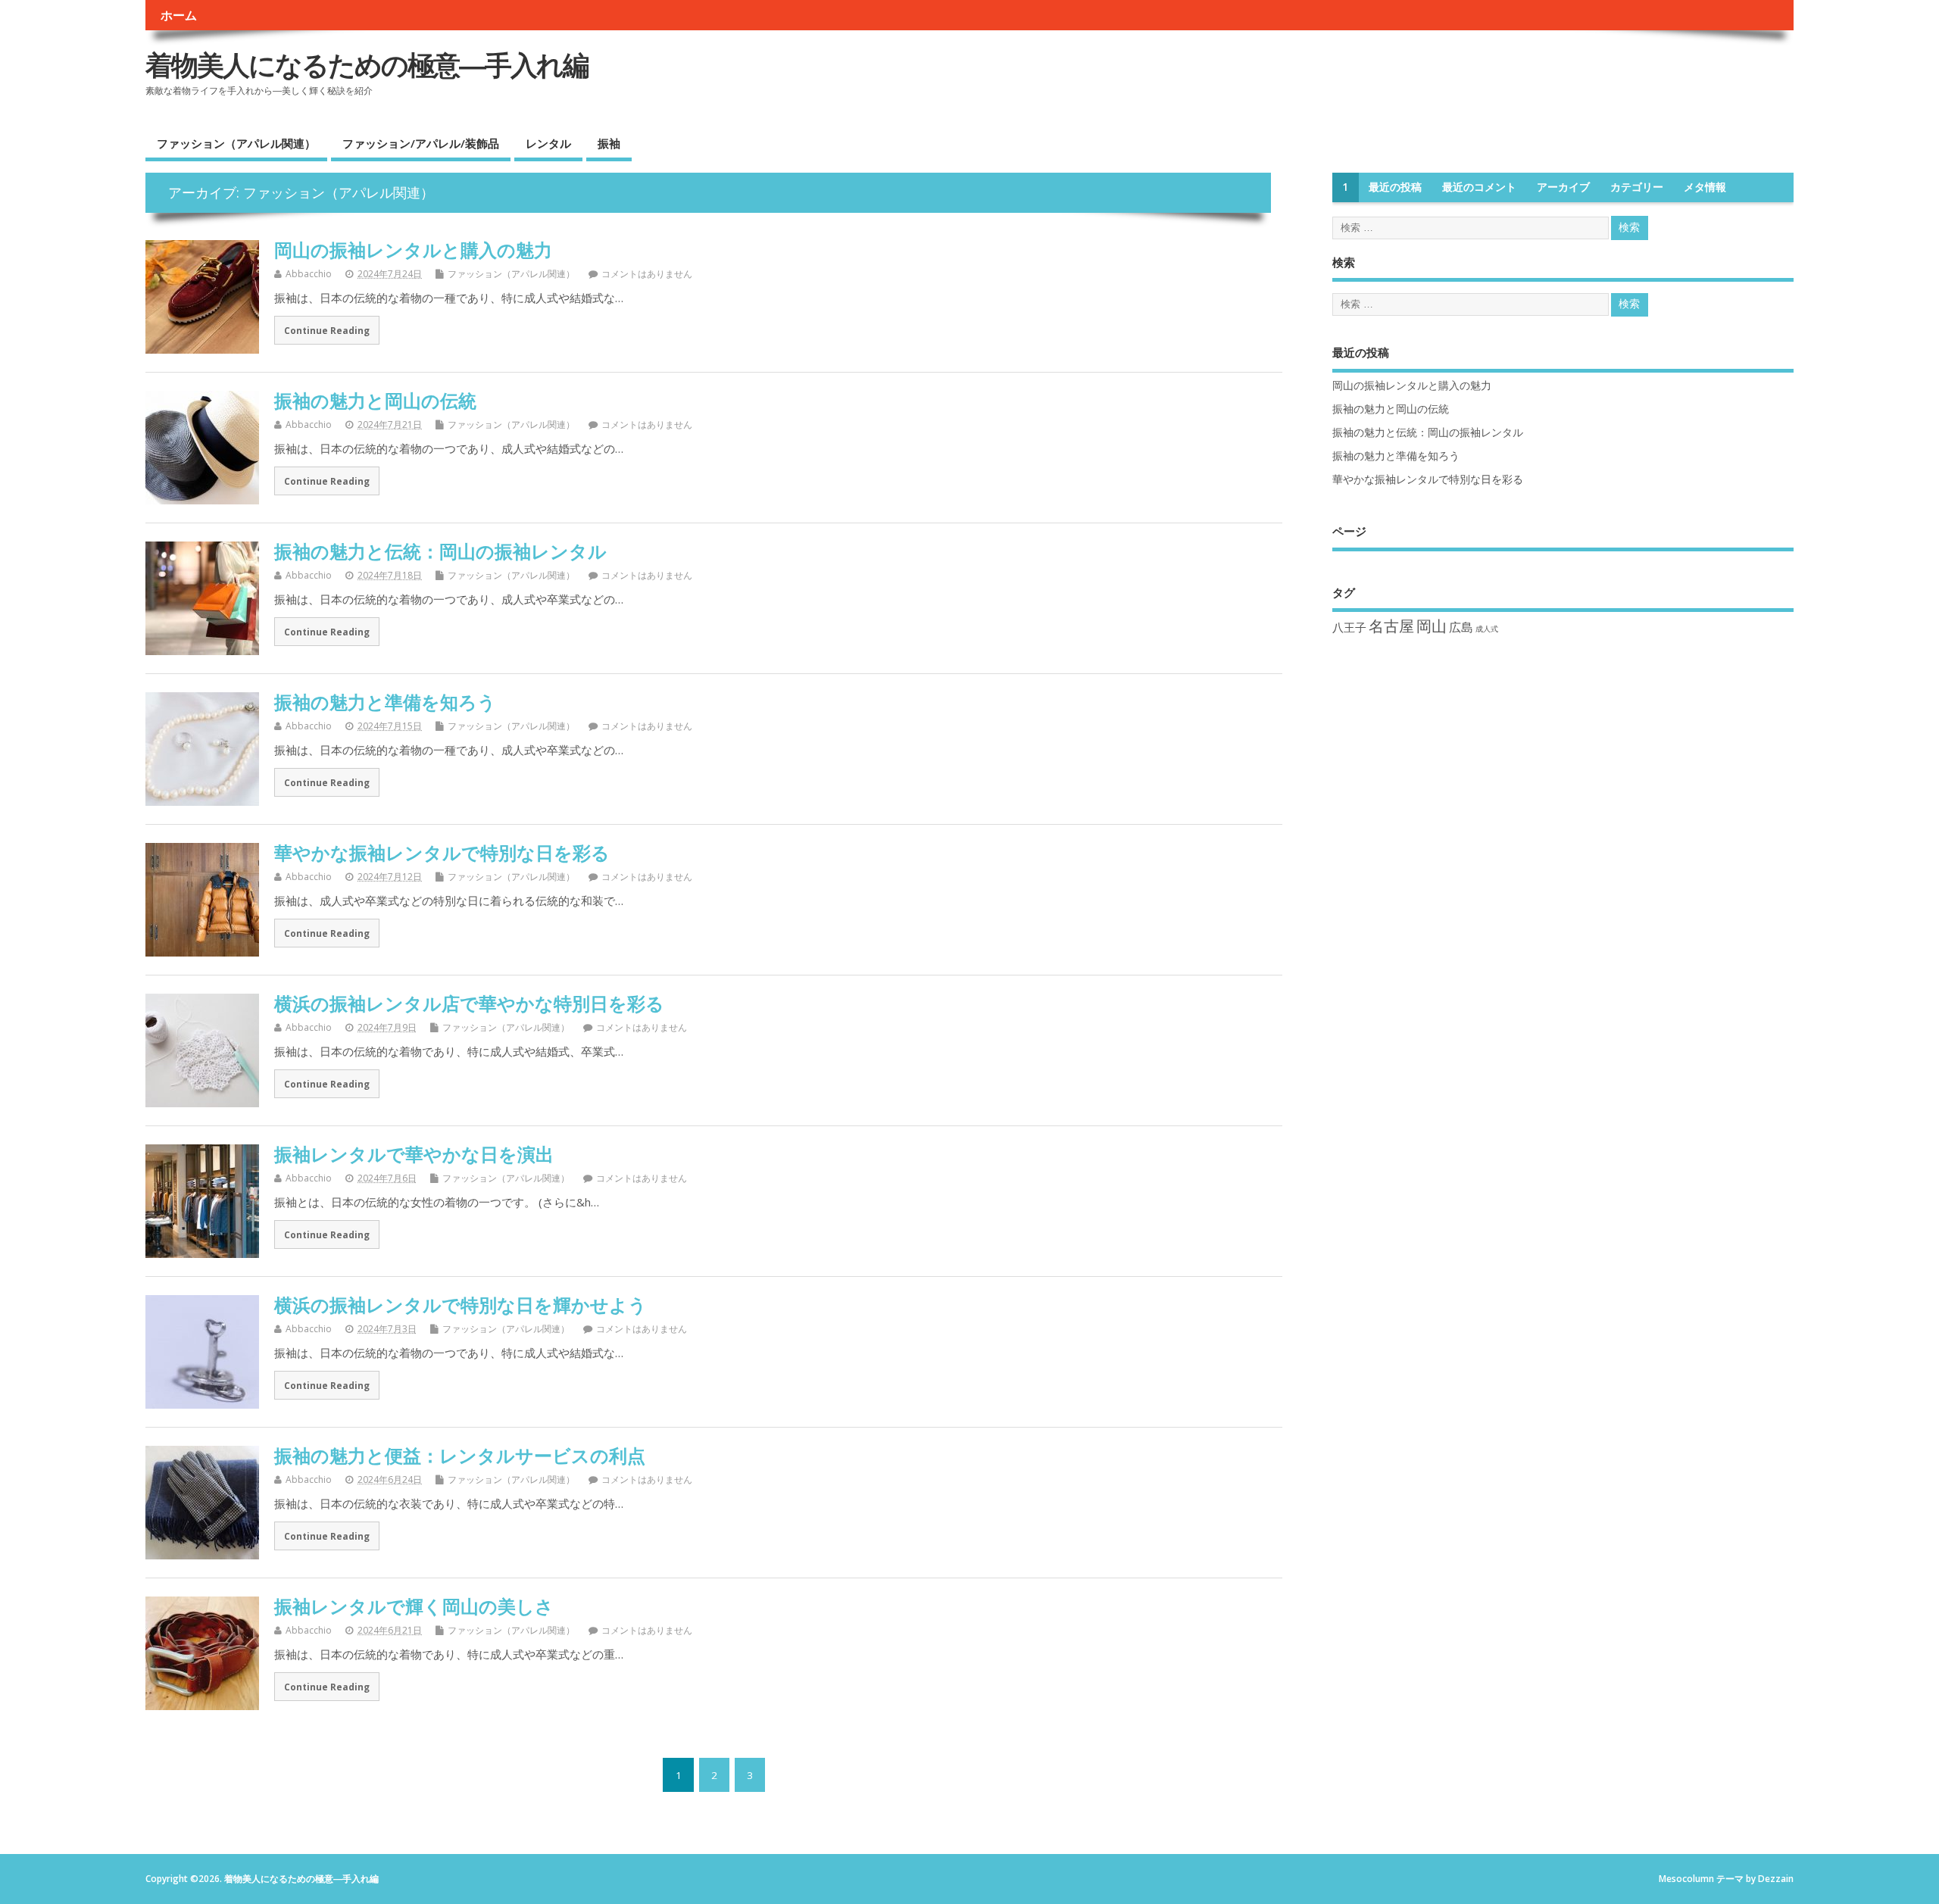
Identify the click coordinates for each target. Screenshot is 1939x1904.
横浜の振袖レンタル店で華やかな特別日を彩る (469, 1003)
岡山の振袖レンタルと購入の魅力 (413, 250)
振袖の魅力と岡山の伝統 (375, 400)
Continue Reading (327, 330)
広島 (1461, 627)
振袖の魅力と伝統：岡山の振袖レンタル (440, 551)
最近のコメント (1479, 187)
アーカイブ (1563, 187)
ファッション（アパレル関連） (236, 143)
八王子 (1349, 627)
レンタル (548, 143)
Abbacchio (309, 274)
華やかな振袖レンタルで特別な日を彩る (442, 852)
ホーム (179, 15)
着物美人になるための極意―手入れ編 (367, 65)
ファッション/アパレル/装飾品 (421, 143)
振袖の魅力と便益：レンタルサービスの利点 (460, 1455)
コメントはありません (647, 274)
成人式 (1487, 629)
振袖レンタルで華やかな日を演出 (414, 1154)
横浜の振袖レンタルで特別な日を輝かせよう (461, 1305)
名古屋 (1391, 626)
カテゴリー (1637, 187)
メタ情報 (1705, 187)
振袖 (609, 143)
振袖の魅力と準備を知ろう (385, 702)
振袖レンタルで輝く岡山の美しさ (414, 1606)
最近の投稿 (1395, 187)
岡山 (1432, 626)
